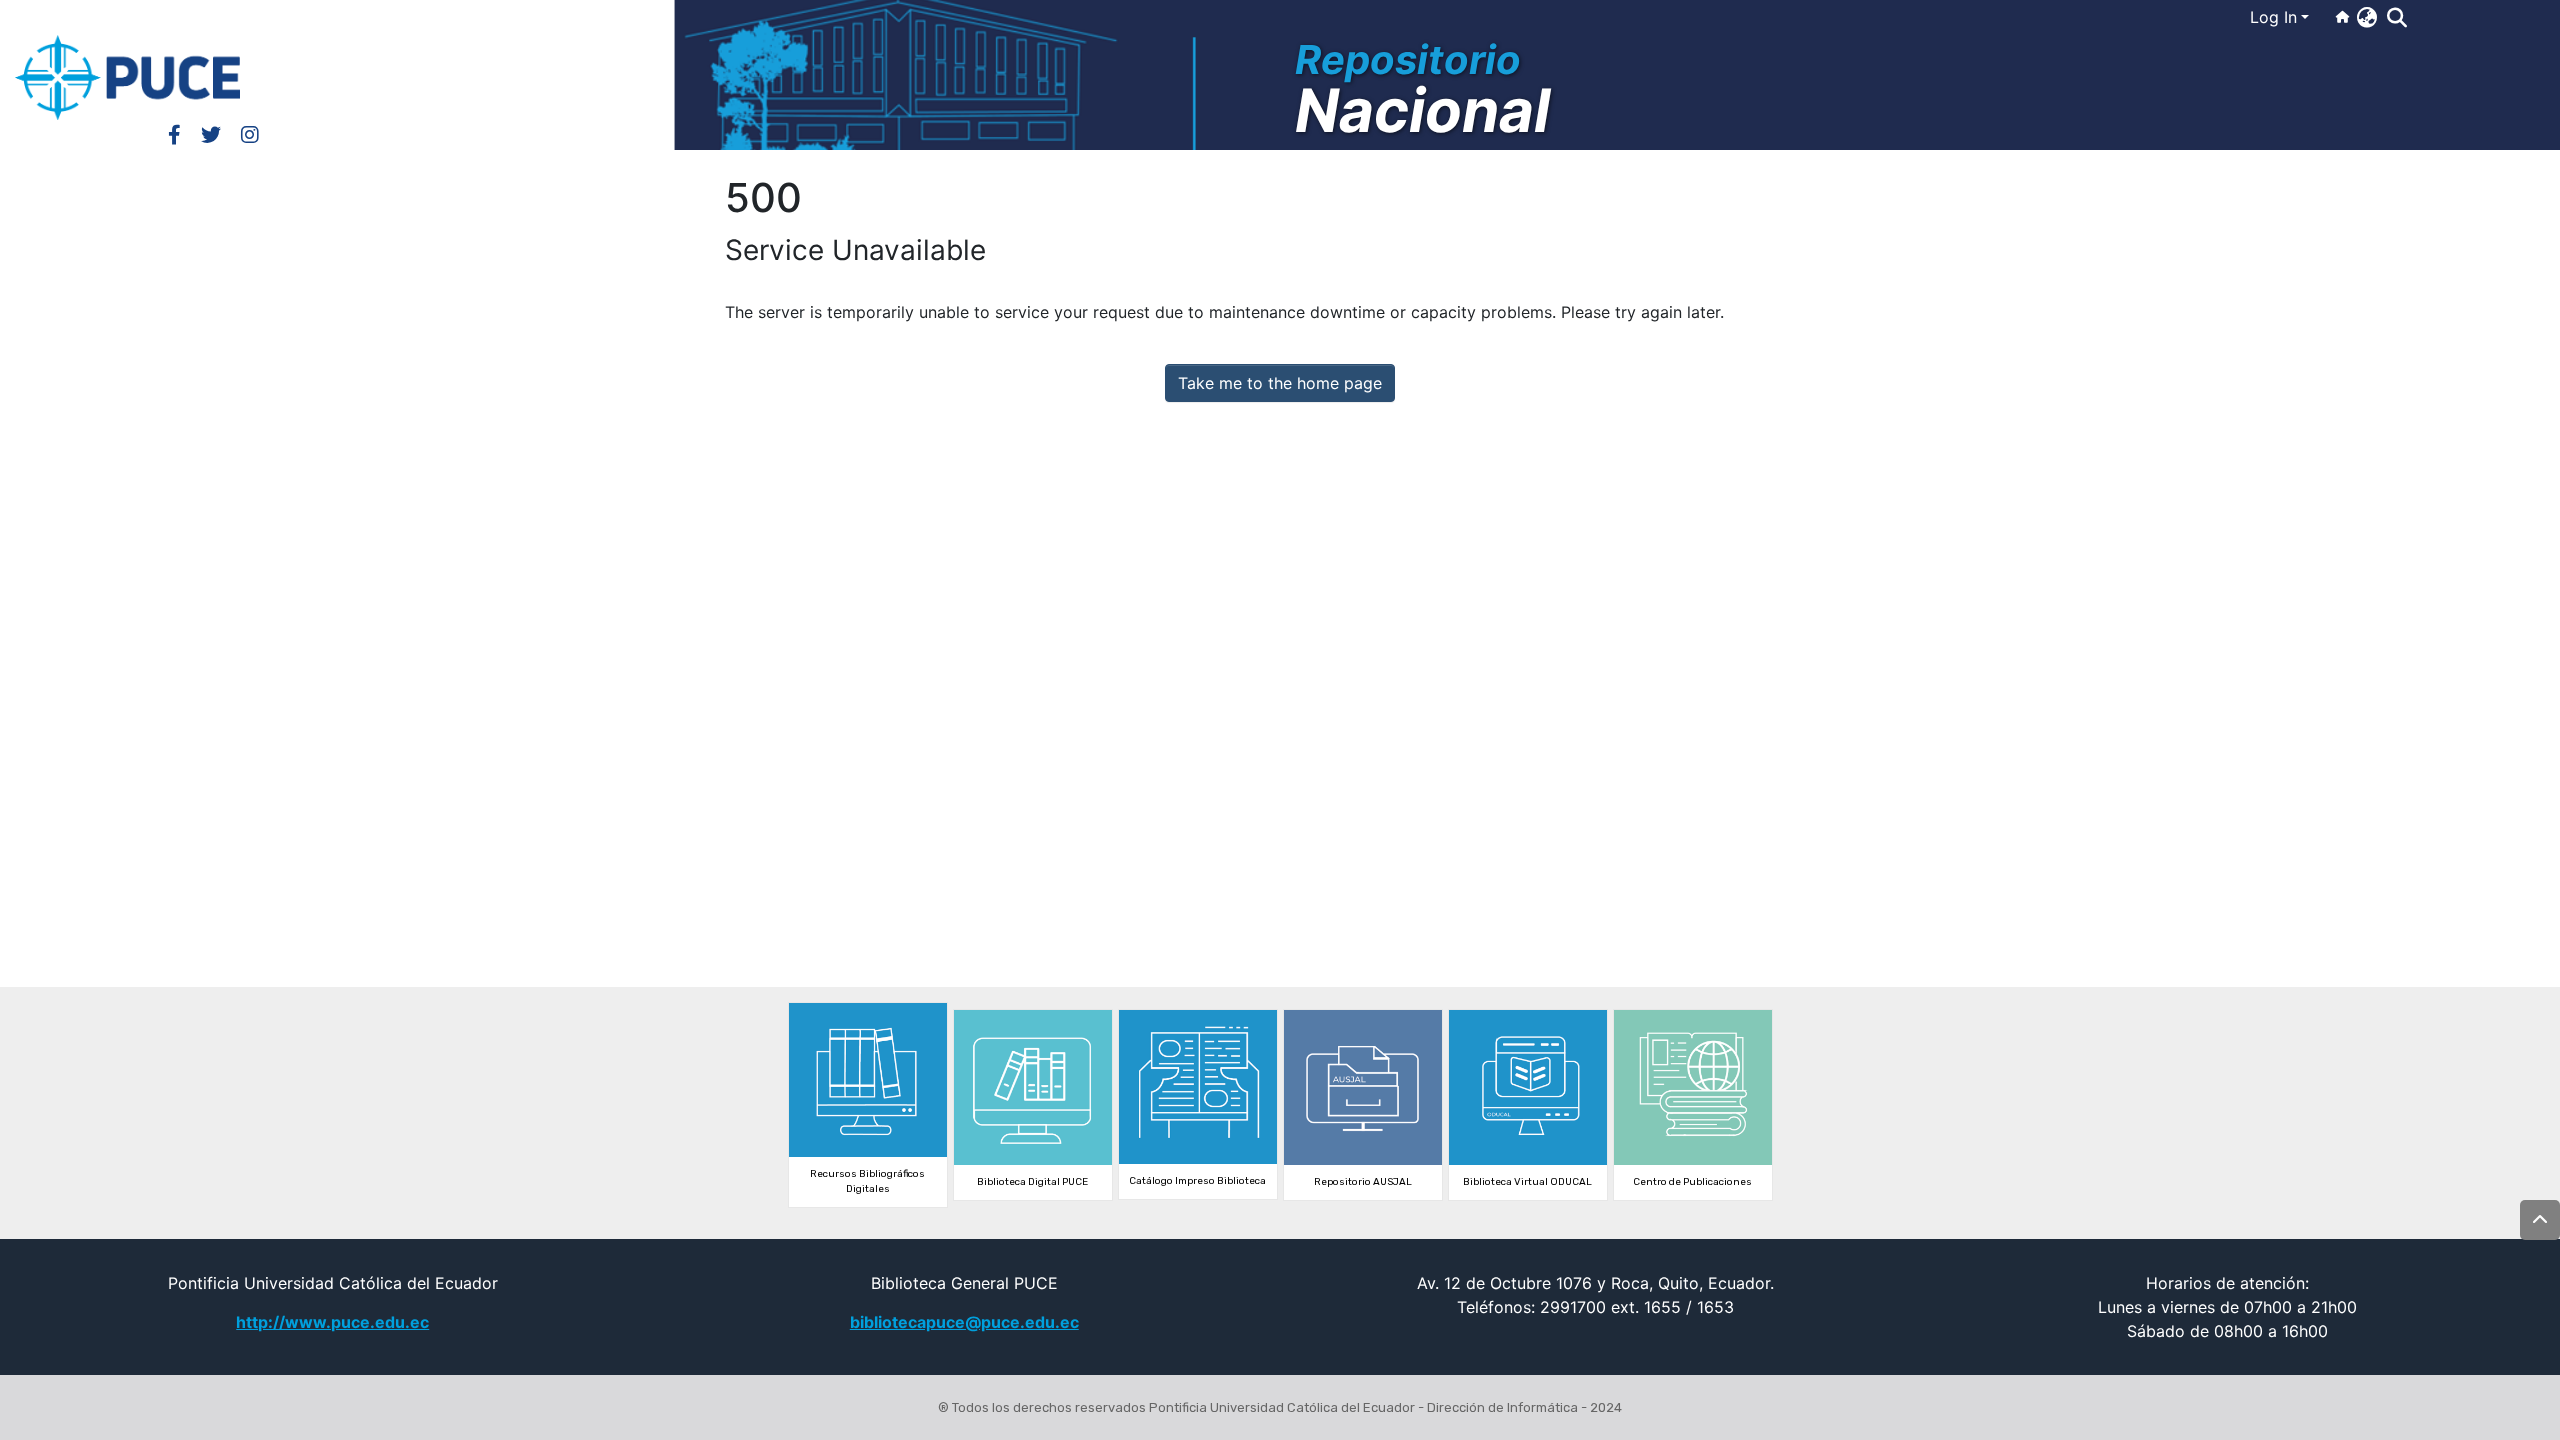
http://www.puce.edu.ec (332, 1322)
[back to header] (2540, 1220)
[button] (2366, 17)
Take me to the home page (1280, 383)
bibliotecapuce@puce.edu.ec (964, 1322)
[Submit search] (2396, 18)
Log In (2273, 17)
